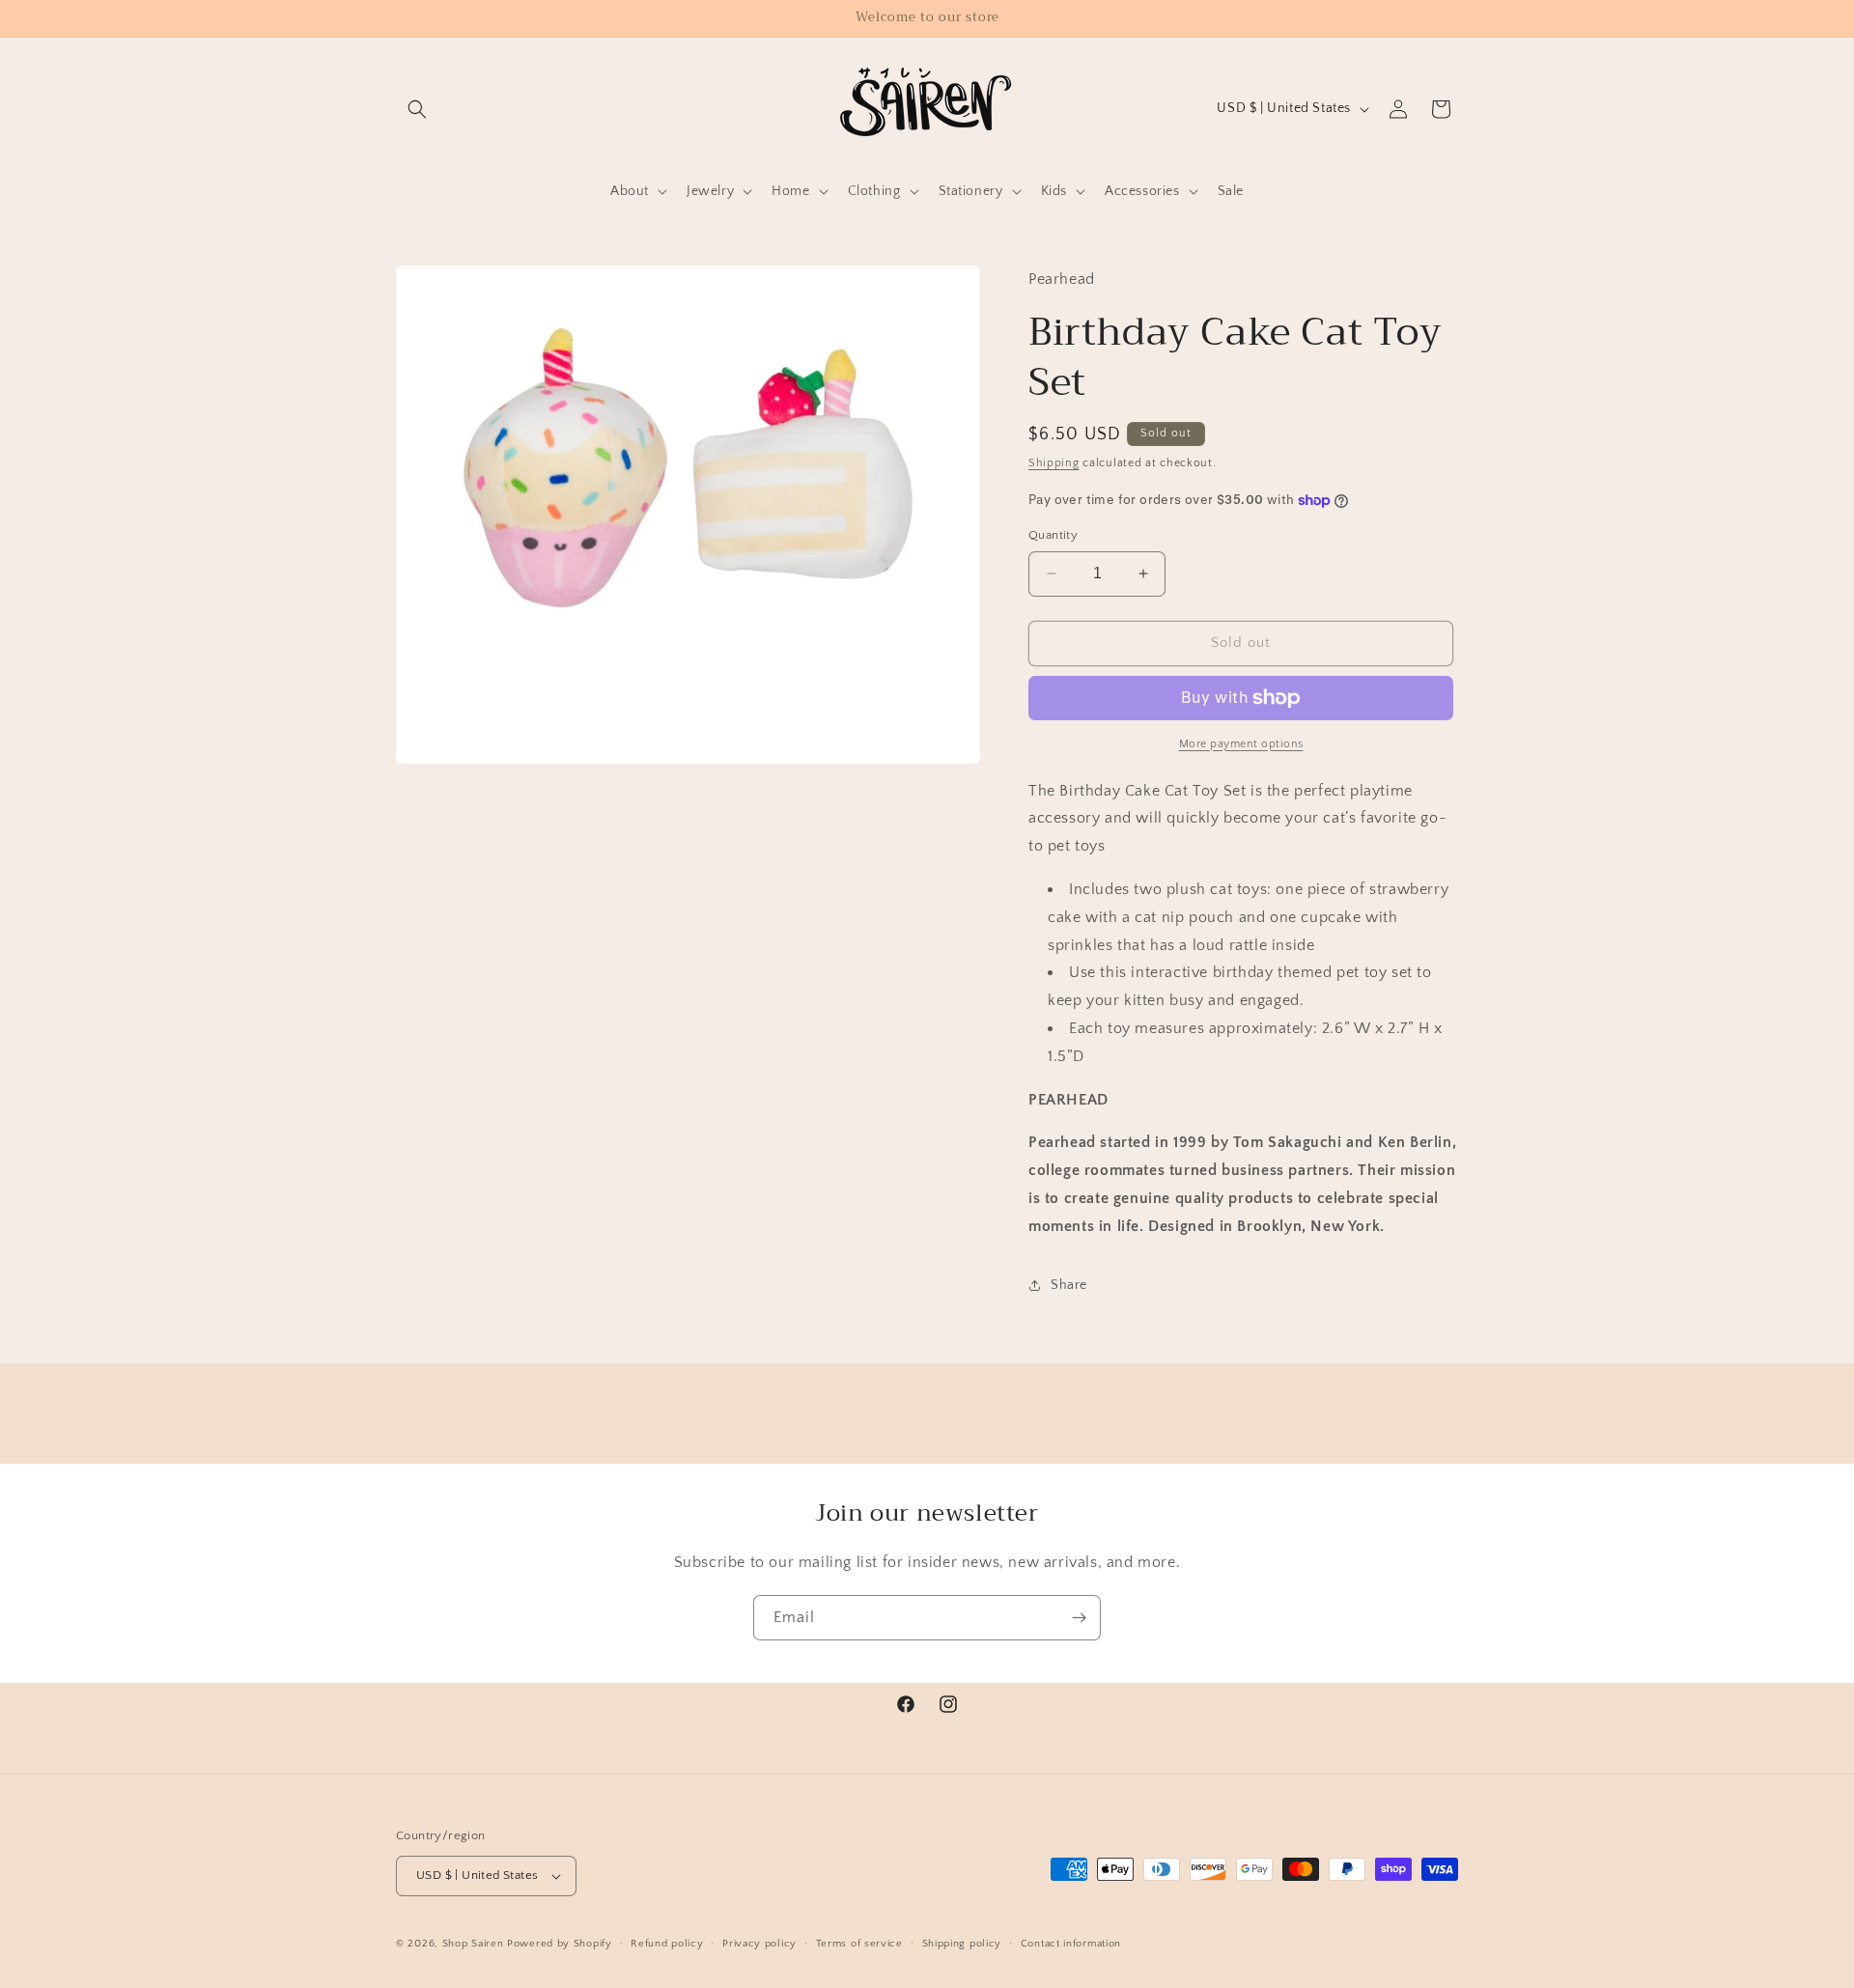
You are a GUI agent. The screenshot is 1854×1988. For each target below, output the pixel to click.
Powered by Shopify (560, 1944)
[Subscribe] (1079, 1618)
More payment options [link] (1241, 744)
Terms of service (859, 1944)
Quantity (1053, 535)
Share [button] (1069, 1285)
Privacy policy (759, 1944)
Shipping (1054, 463)
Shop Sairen (473, 1944)
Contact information (1071, 1944)
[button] (417, 109)
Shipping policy (962, 1944)
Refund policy (667, 1944)
